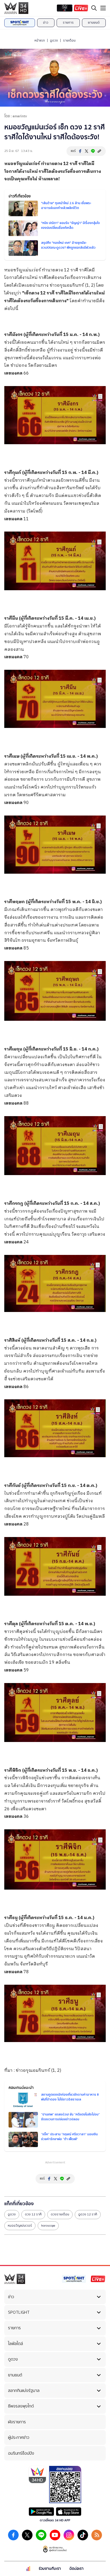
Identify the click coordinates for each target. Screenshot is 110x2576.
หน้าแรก (40, 40)
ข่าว (46, 23)
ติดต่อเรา (76, 2569)
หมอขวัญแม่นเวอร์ (20, 2226)
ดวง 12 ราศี (33, 2214)
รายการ (68, 23)
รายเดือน (69, 40)
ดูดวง (54, 40)
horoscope (48, 2226)
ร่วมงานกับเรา (50, 2569)
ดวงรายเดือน (60, 2214)
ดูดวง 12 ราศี (88, 2214)
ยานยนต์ (94, 23)
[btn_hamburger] (103, 8)
